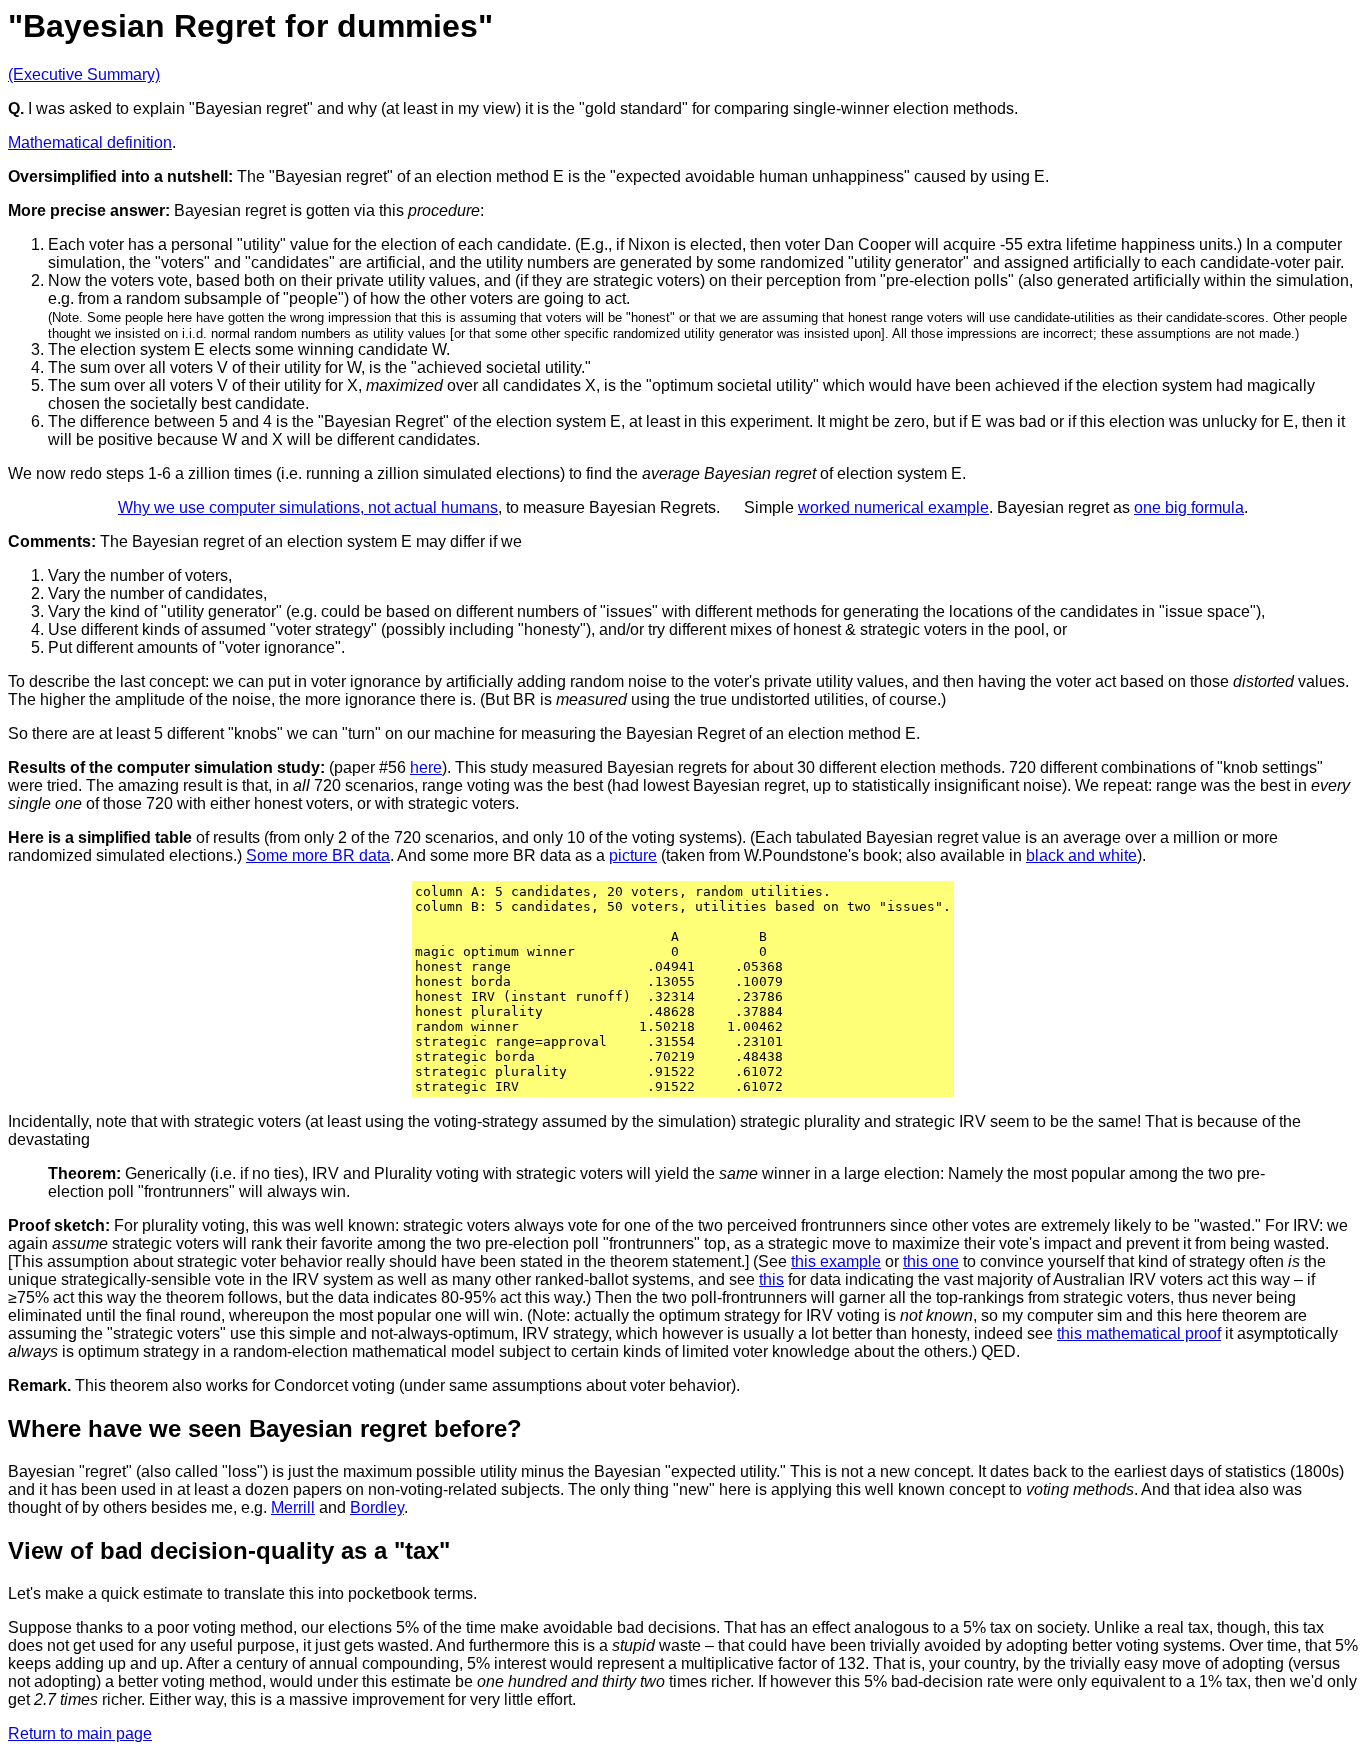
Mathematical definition (90, 142)
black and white (1081, 855)
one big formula (1189, 507)
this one (931, 1261)
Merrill (293, 1507)
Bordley (377, 1507)
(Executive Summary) (84, 74)
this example (836, 1261)
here (426, 767)
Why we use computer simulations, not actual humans (308, 507)
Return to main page (80, 1733)
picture (633, 855)
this (771, 1279)
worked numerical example (893, 507)
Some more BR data (318, 855)
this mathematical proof (1139, 1333)
